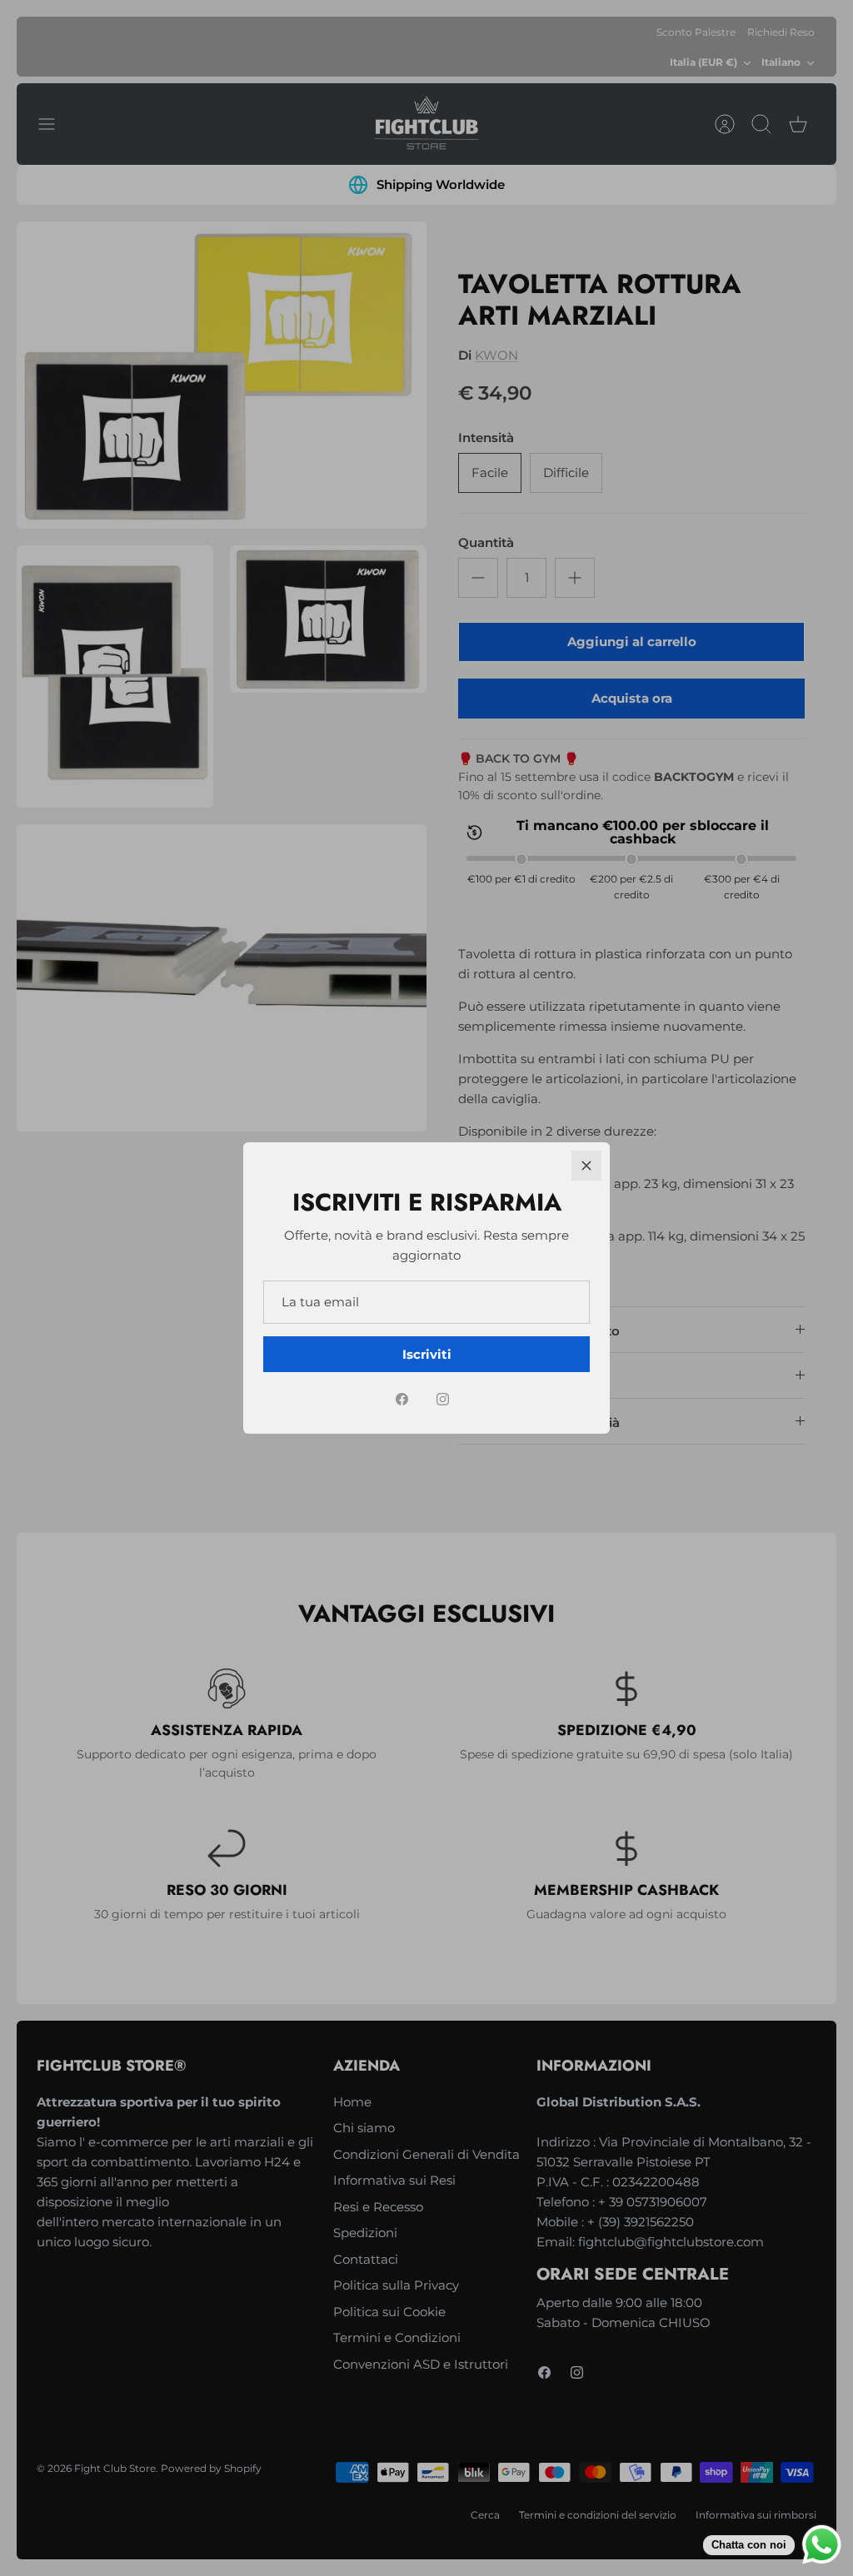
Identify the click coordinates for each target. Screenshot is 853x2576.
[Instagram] (443, 1399)
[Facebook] (402, 1399)
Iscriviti (427, 1354)
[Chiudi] (586, 1166)
